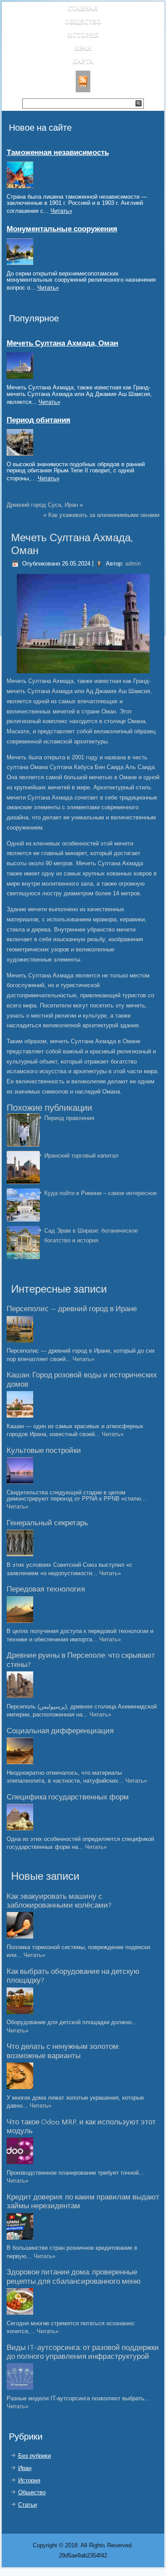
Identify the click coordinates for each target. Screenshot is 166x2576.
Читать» (61, 211)
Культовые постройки (44, 1451)
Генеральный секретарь (47, 1523)
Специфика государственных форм (68, 1797)
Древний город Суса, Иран (42, 505)
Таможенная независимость (58, 153)
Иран (83, 48)
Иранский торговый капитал (81, 1156)
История (83, 35)
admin (133, 564)
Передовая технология (46, 1589)
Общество (83, 21)
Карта (83, 61)
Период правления (69, 1118)
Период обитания (39, 420)
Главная (83, 8)
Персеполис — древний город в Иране (72, 1309)
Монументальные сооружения (62, 229)
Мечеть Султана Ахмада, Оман (62, 343)
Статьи (27, 2505)
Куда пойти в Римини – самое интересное (100, 1193)
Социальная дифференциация (60, 1731)
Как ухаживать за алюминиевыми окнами (104, 515)
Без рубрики (35, 2456)
